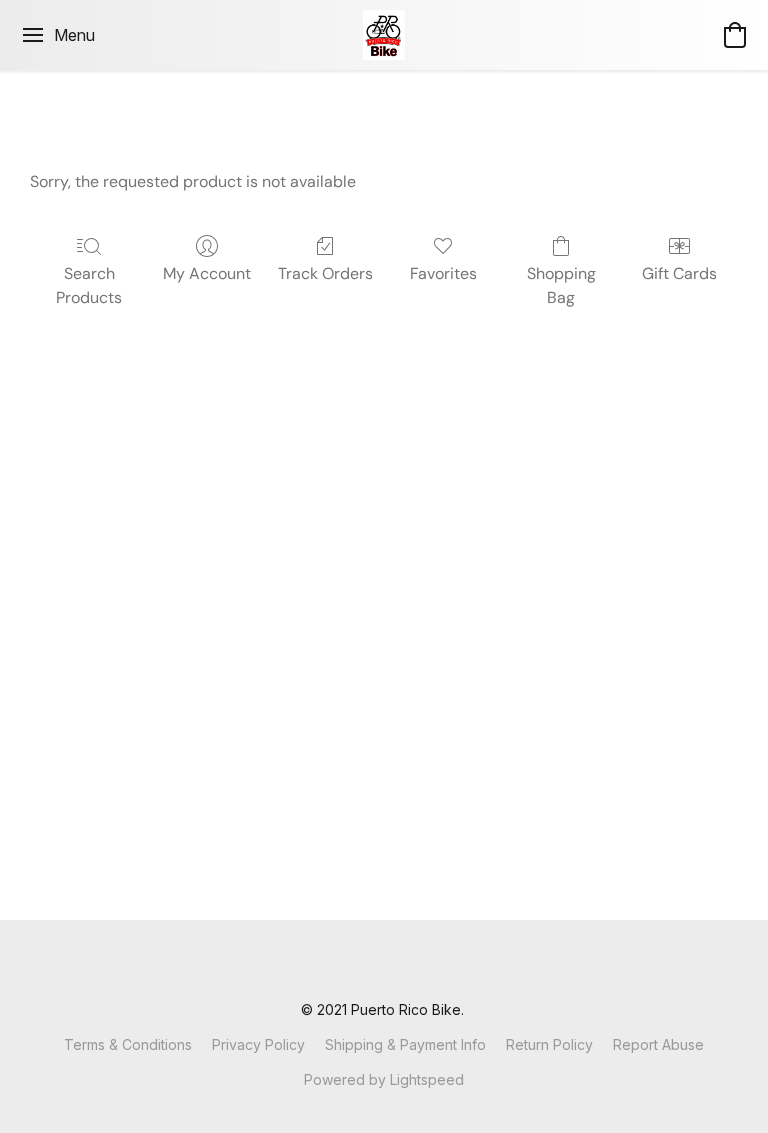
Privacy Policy (258, 1044)
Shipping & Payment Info (405, 1044)
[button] (384, 35)
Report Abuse (658, 1044)
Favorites (443, 273)
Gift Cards (679, 273)
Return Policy (549, 1044)
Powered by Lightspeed (384, 1079)
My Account (207, 273)
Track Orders (325, 273)
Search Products (89, 285)
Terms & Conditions (128, 1044)
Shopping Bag (561, 285)
